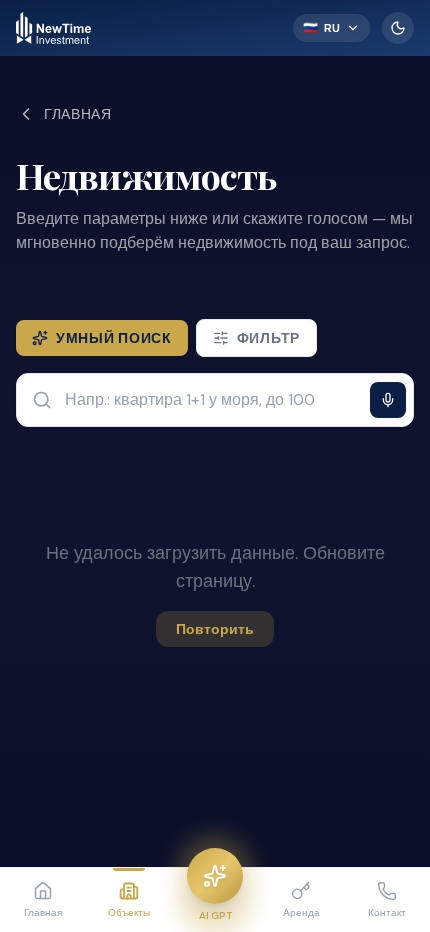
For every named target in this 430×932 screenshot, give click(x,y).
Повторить (215, 629)
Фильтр (268, 338)
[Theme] (398, 28)
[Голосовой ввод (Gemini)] (388, 400)
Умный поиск (114, 338)
